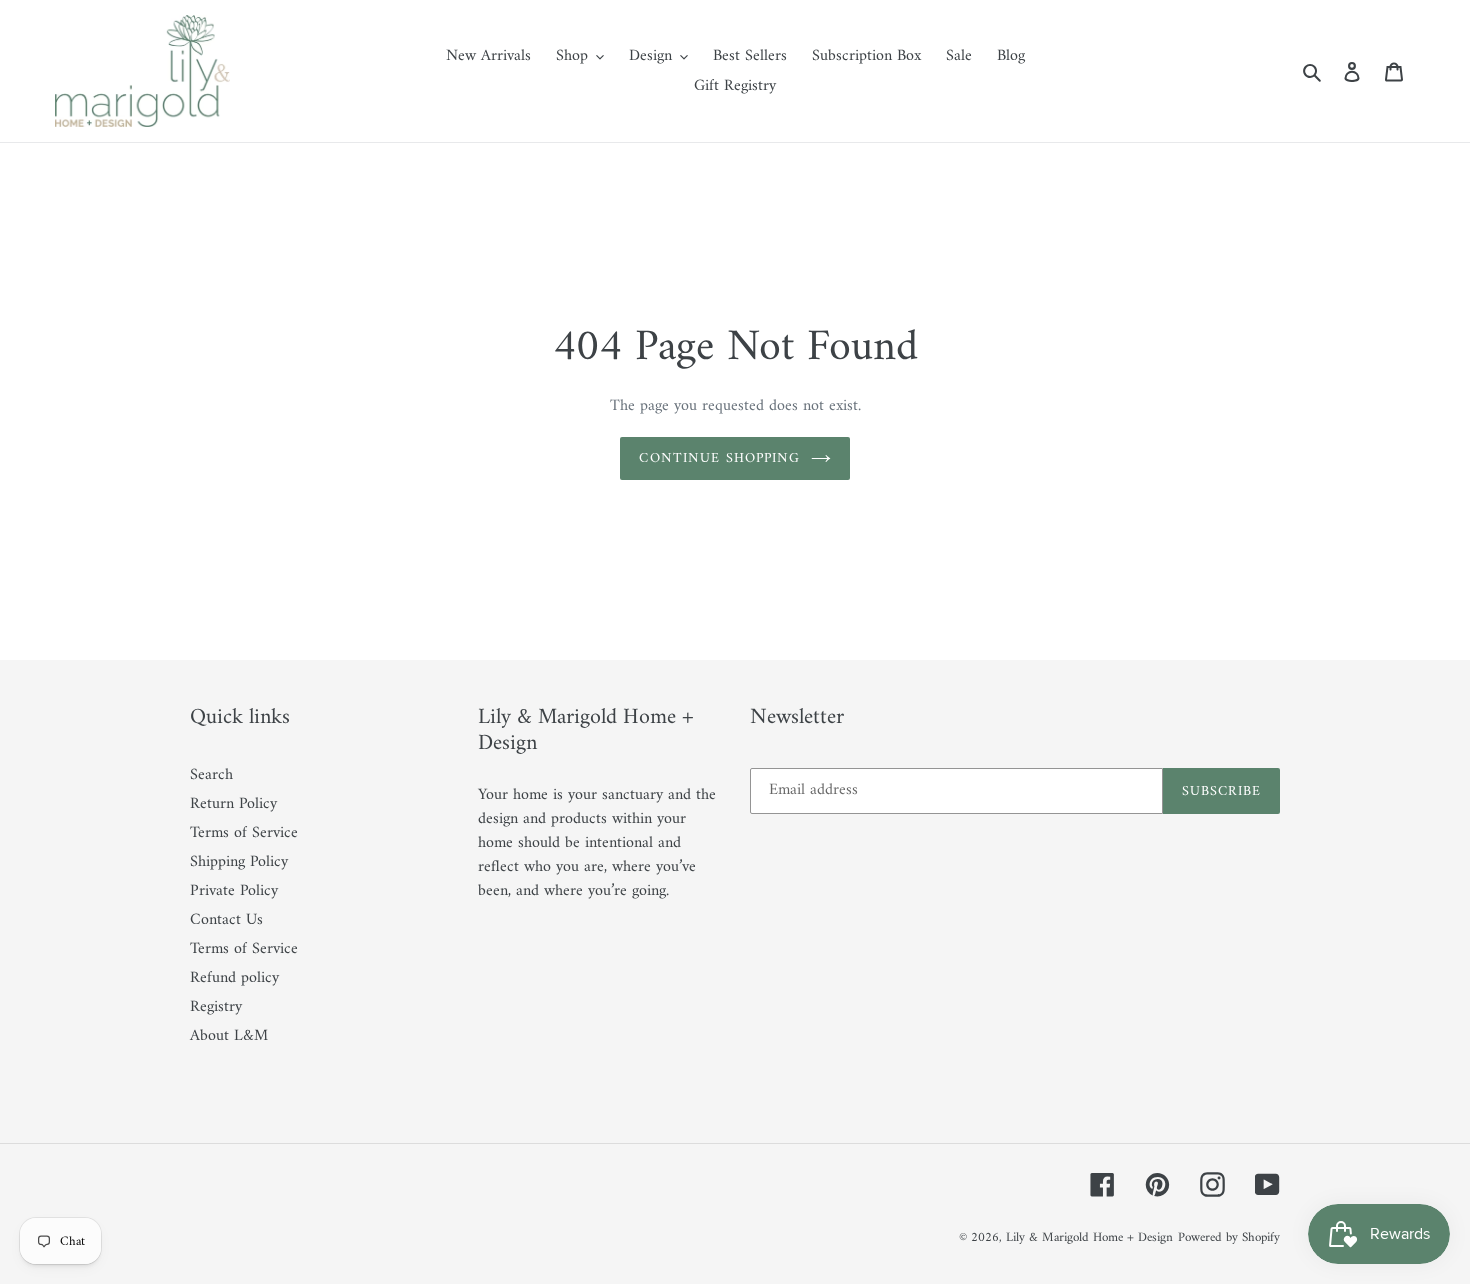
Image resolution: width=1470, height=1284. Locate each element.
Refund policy (234, 978)
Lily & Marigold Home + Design (1089, 1237)
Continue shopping (719, 458)
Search (211, 775)
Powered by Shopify (1229, 1237)
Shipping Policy (239, 862)
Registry (216, 1007)
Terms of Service (244, 833)
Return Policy (233, 804)
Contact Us (226, 920)
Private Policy (234, 891)
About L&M (229, 1036)
